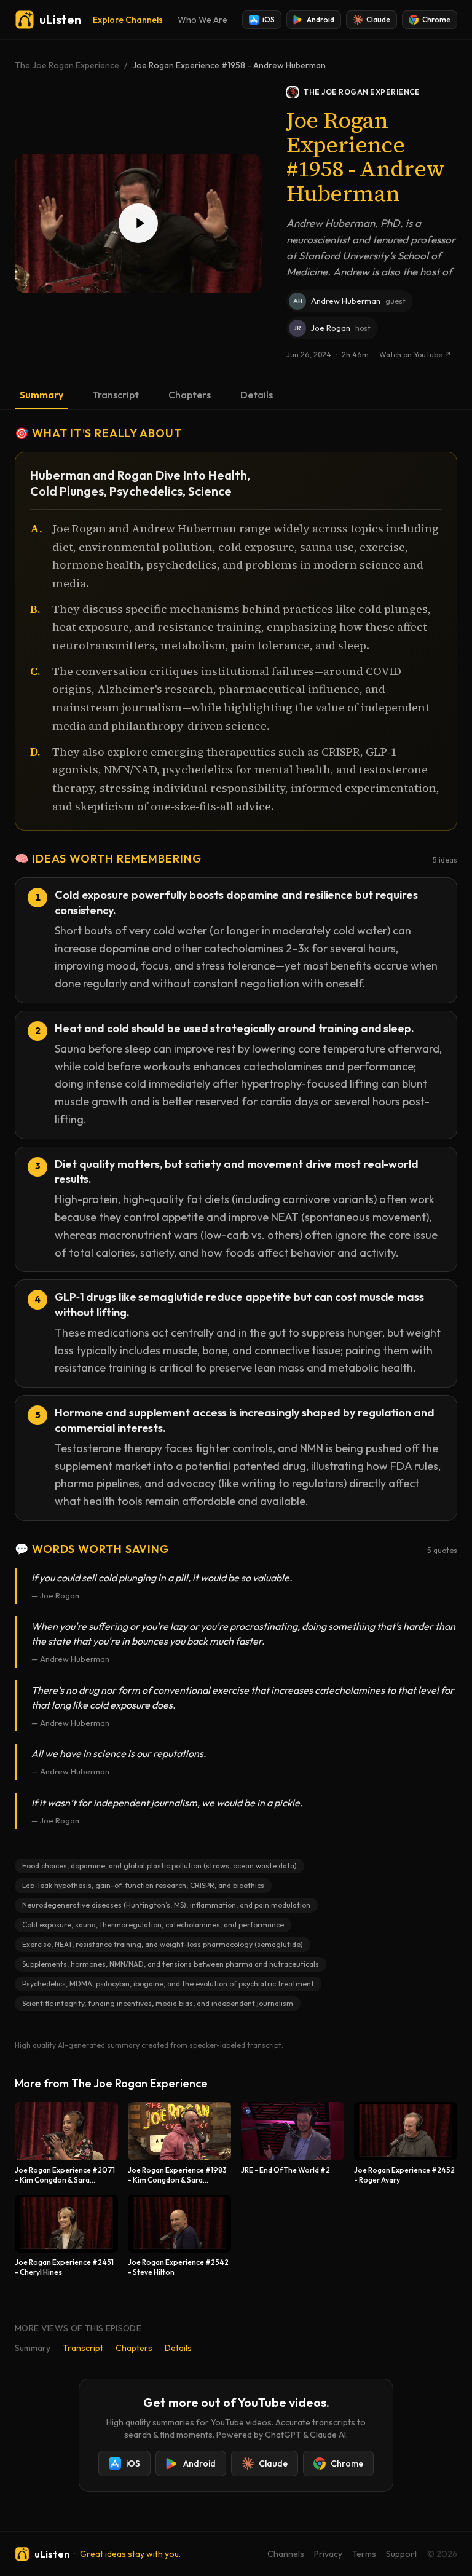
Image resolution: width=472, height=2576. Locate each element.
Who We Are (203, 20)
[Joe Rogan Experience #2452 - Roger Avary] (406, 2143)
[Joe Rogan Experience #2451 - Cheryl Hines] (66, 2236)
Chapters (190, 395)
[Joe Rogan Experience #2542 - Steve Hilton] (179, 2236)
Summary (41, 395)
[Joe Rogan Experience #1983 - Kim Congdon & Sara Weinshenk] (179, 2143)
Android (321, 19)
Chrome (436, 19)
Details (257, 395)
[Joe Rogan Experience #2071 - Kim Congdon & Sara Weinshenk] (66, 2143)
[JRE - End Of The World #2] (293, 2143)
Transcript (116, 395)
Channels (286, 2554)
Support (402, 2554)
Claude (378, 19)
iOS (269, 19)
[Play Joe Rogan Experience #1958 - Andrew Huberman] (138, 223)
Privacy (328, 2554)
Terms (364, 2554)
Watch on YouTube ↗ (415, 354)
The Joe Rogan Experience (67, 65)
